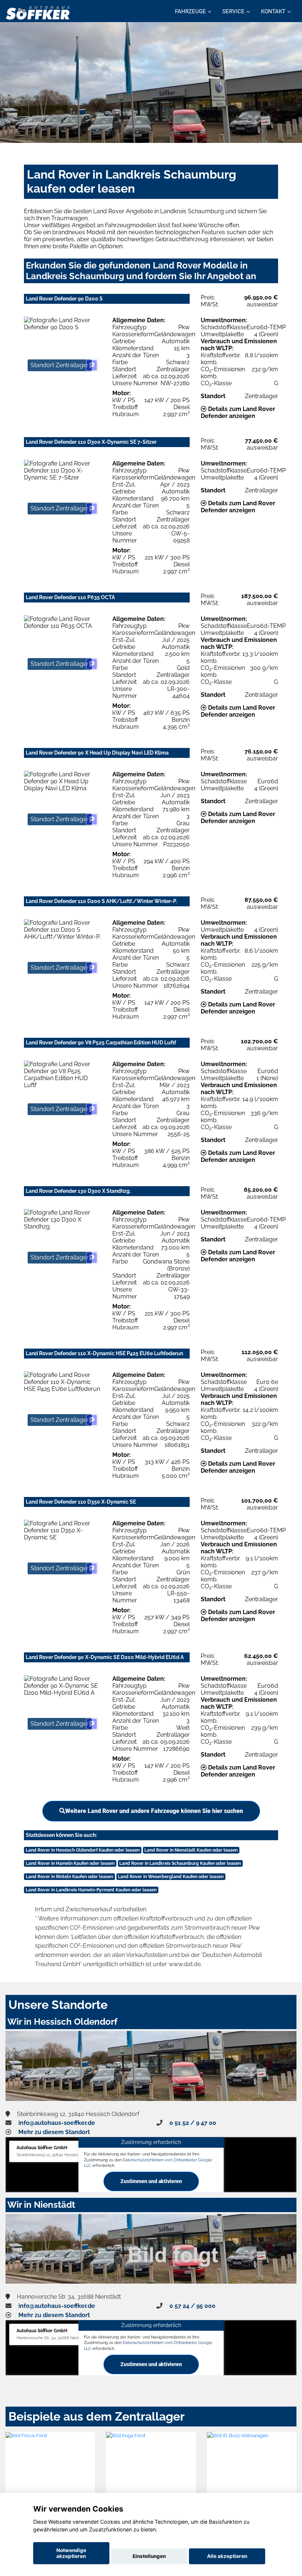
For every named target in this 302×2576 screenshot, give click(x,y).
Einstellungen (149, 2556)
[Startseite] (38, 12)
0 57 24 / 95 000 (192, 2306)
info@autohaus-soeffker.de (57, 2123)
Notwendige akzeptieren (71, 2553)
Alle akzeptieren (227, 2556)
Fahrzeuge (190, 11)
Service (233, 11)
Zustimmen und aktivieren (151, 2181)
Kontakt (273, 11)
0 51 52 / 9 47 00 (193, 2123)
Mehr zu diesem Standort (54, 2132)
